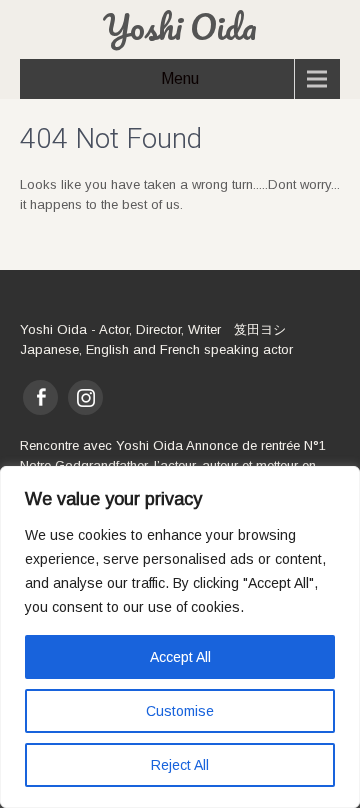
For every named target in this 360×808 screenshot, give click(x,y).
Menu (180, 78)
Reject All (180, 765)
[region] (180, 637)
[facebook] (40, 397)
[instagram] (85, 397)
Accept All (180, 657)
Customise (180, 711)
